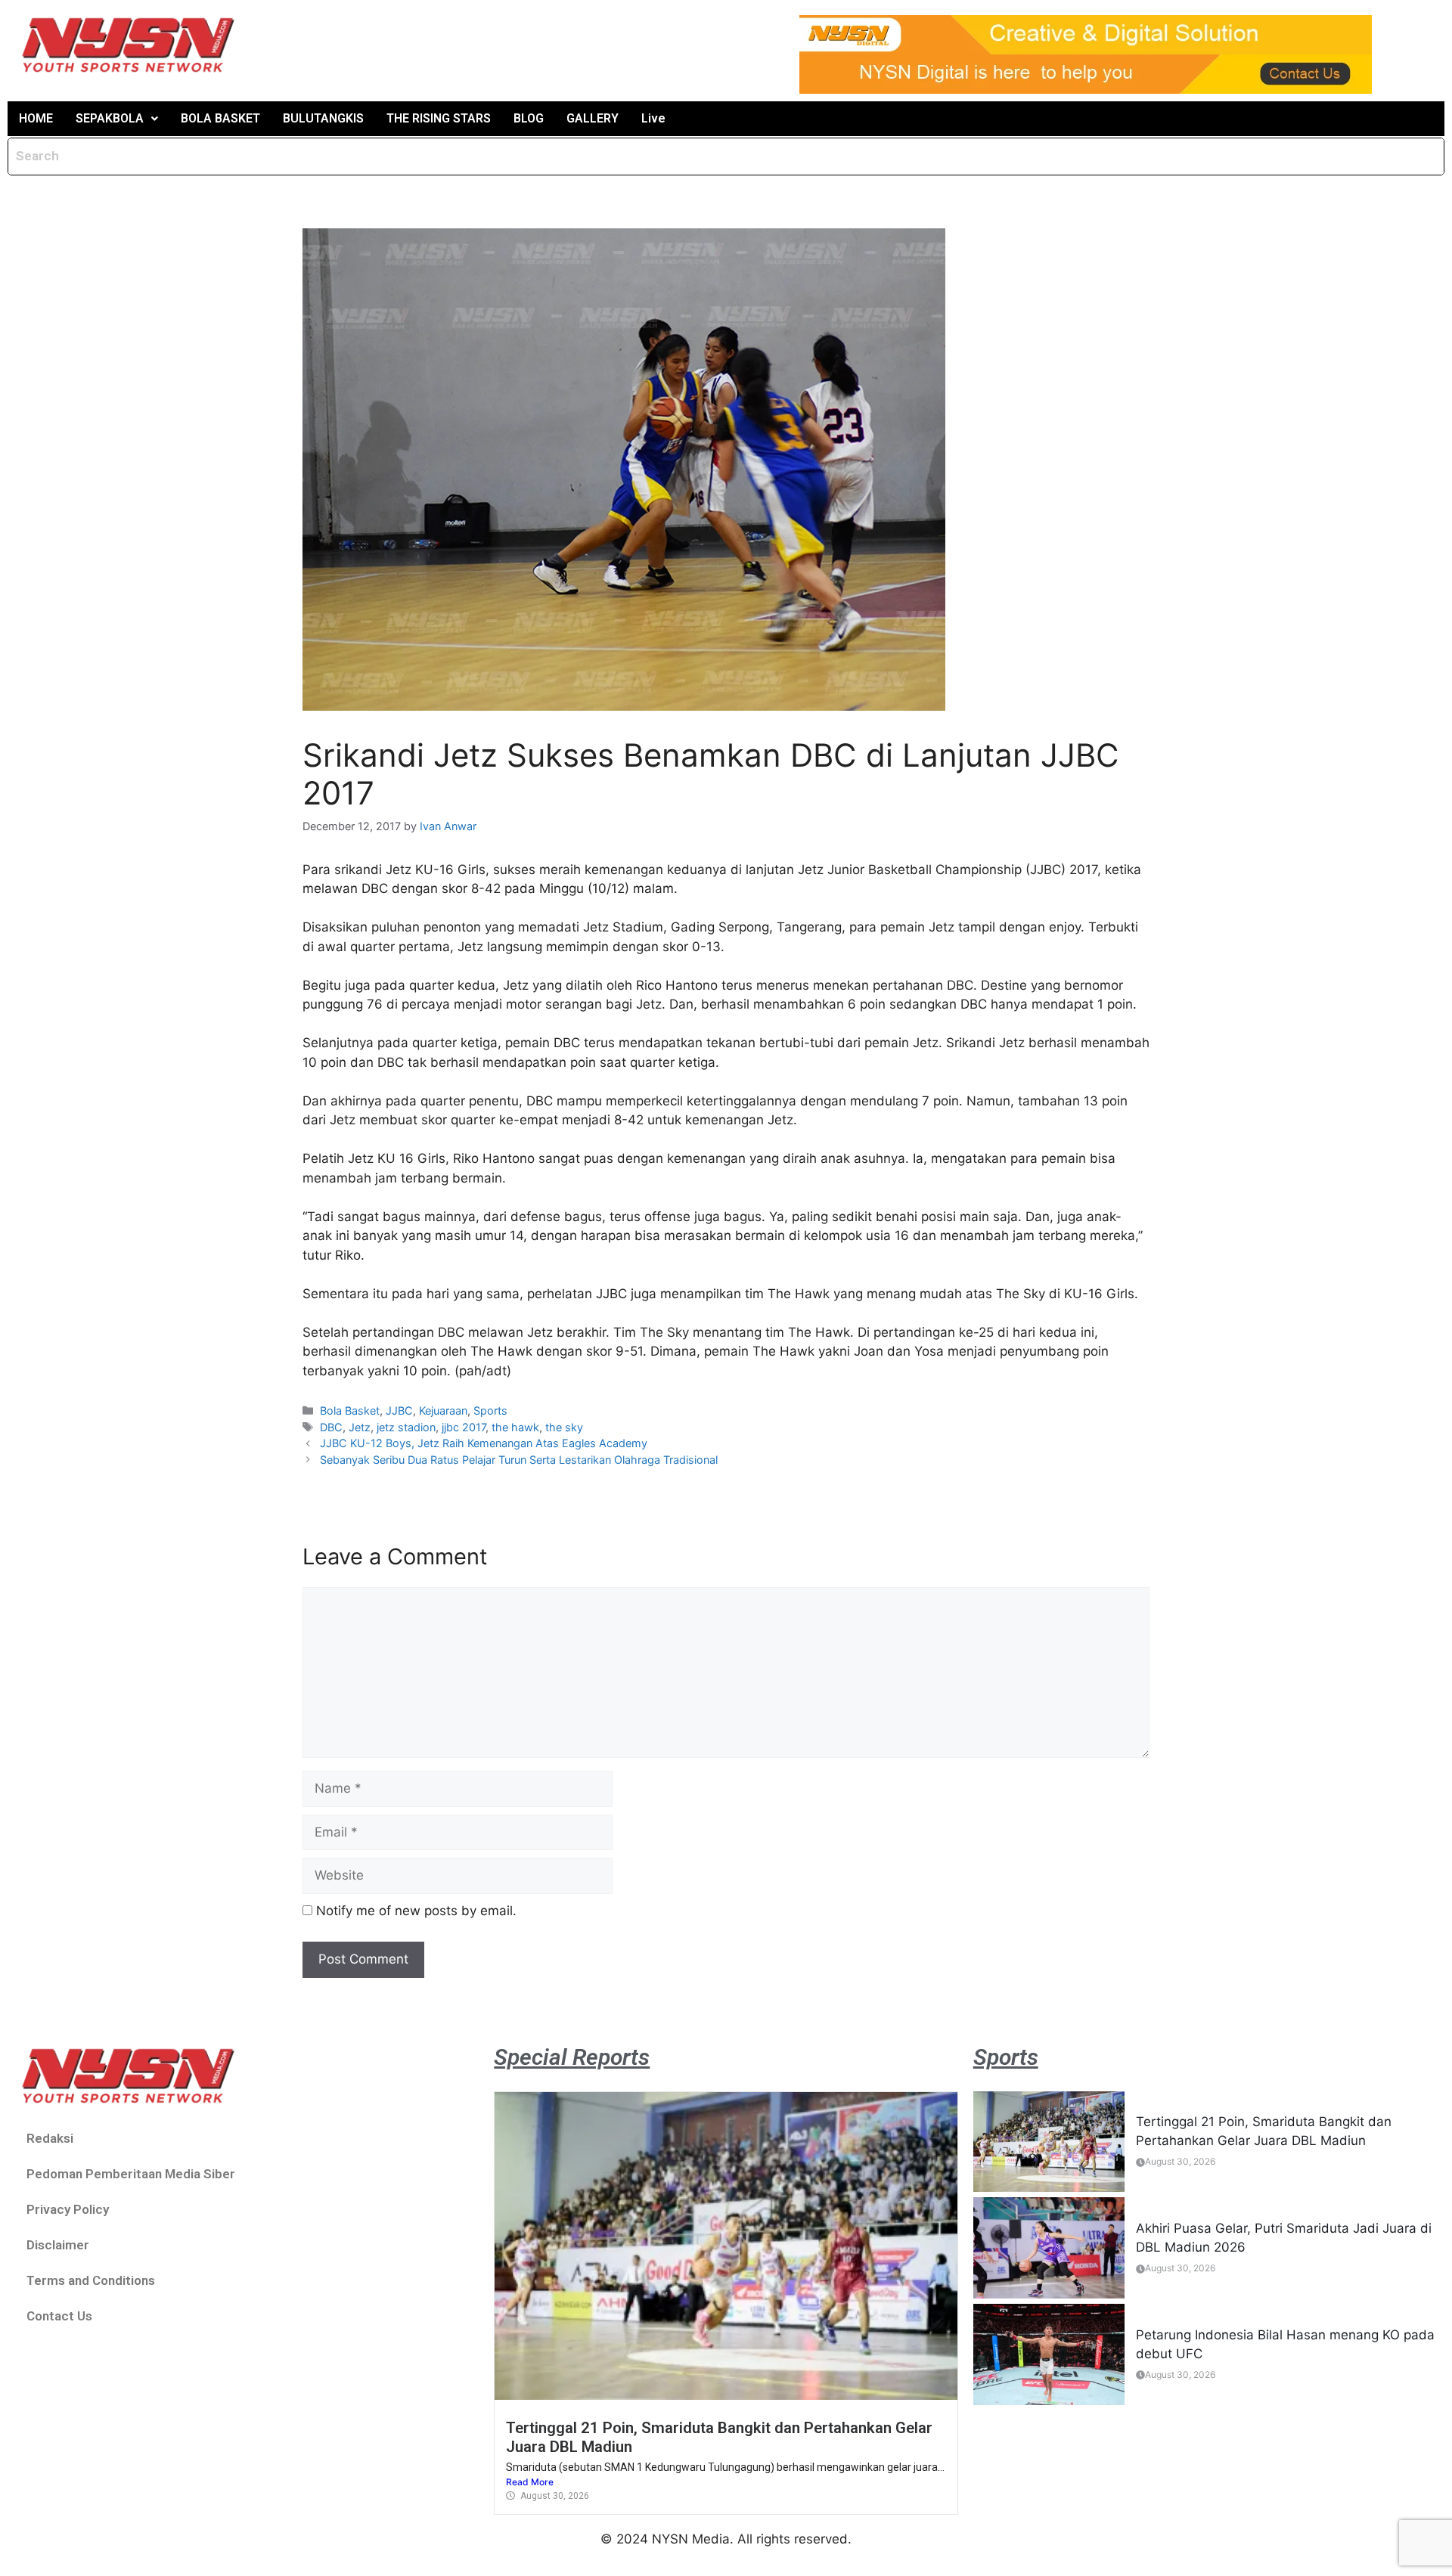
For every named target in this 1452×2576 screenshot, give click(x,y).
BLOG (529, 118)
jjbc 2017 (464, 1427)
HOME (36, 118)
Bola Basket (350, 1410)
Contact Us (59, 2316)
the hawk (515, 1427)
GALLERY (593, 118)
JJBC (399, 1410)
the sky (564, 1427)
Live (653, 118)
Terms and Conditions (91, 2280)
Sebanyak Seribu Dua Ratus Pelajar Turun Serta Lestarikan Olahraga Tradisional (519, 1460)
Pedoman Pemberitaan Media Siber (131, 2174)
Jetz (360, 1427)
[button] (117, 119)
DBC (331, 1427)
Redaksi (50, 2138)
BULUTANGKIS (323, 118)
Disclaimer (58, 2245)
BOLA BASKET (220, 118)
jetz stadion (406, 1427)
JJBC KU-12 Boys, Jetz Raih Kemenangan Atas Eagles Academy (484, 1443)
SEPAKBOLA (110, 118)
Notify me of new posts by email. (416, 1911)
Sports (490, 1410)
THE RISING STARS (439, 118)
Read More (530, 2482)
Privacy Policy (68, 2209)
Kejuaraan (443, 1410)
